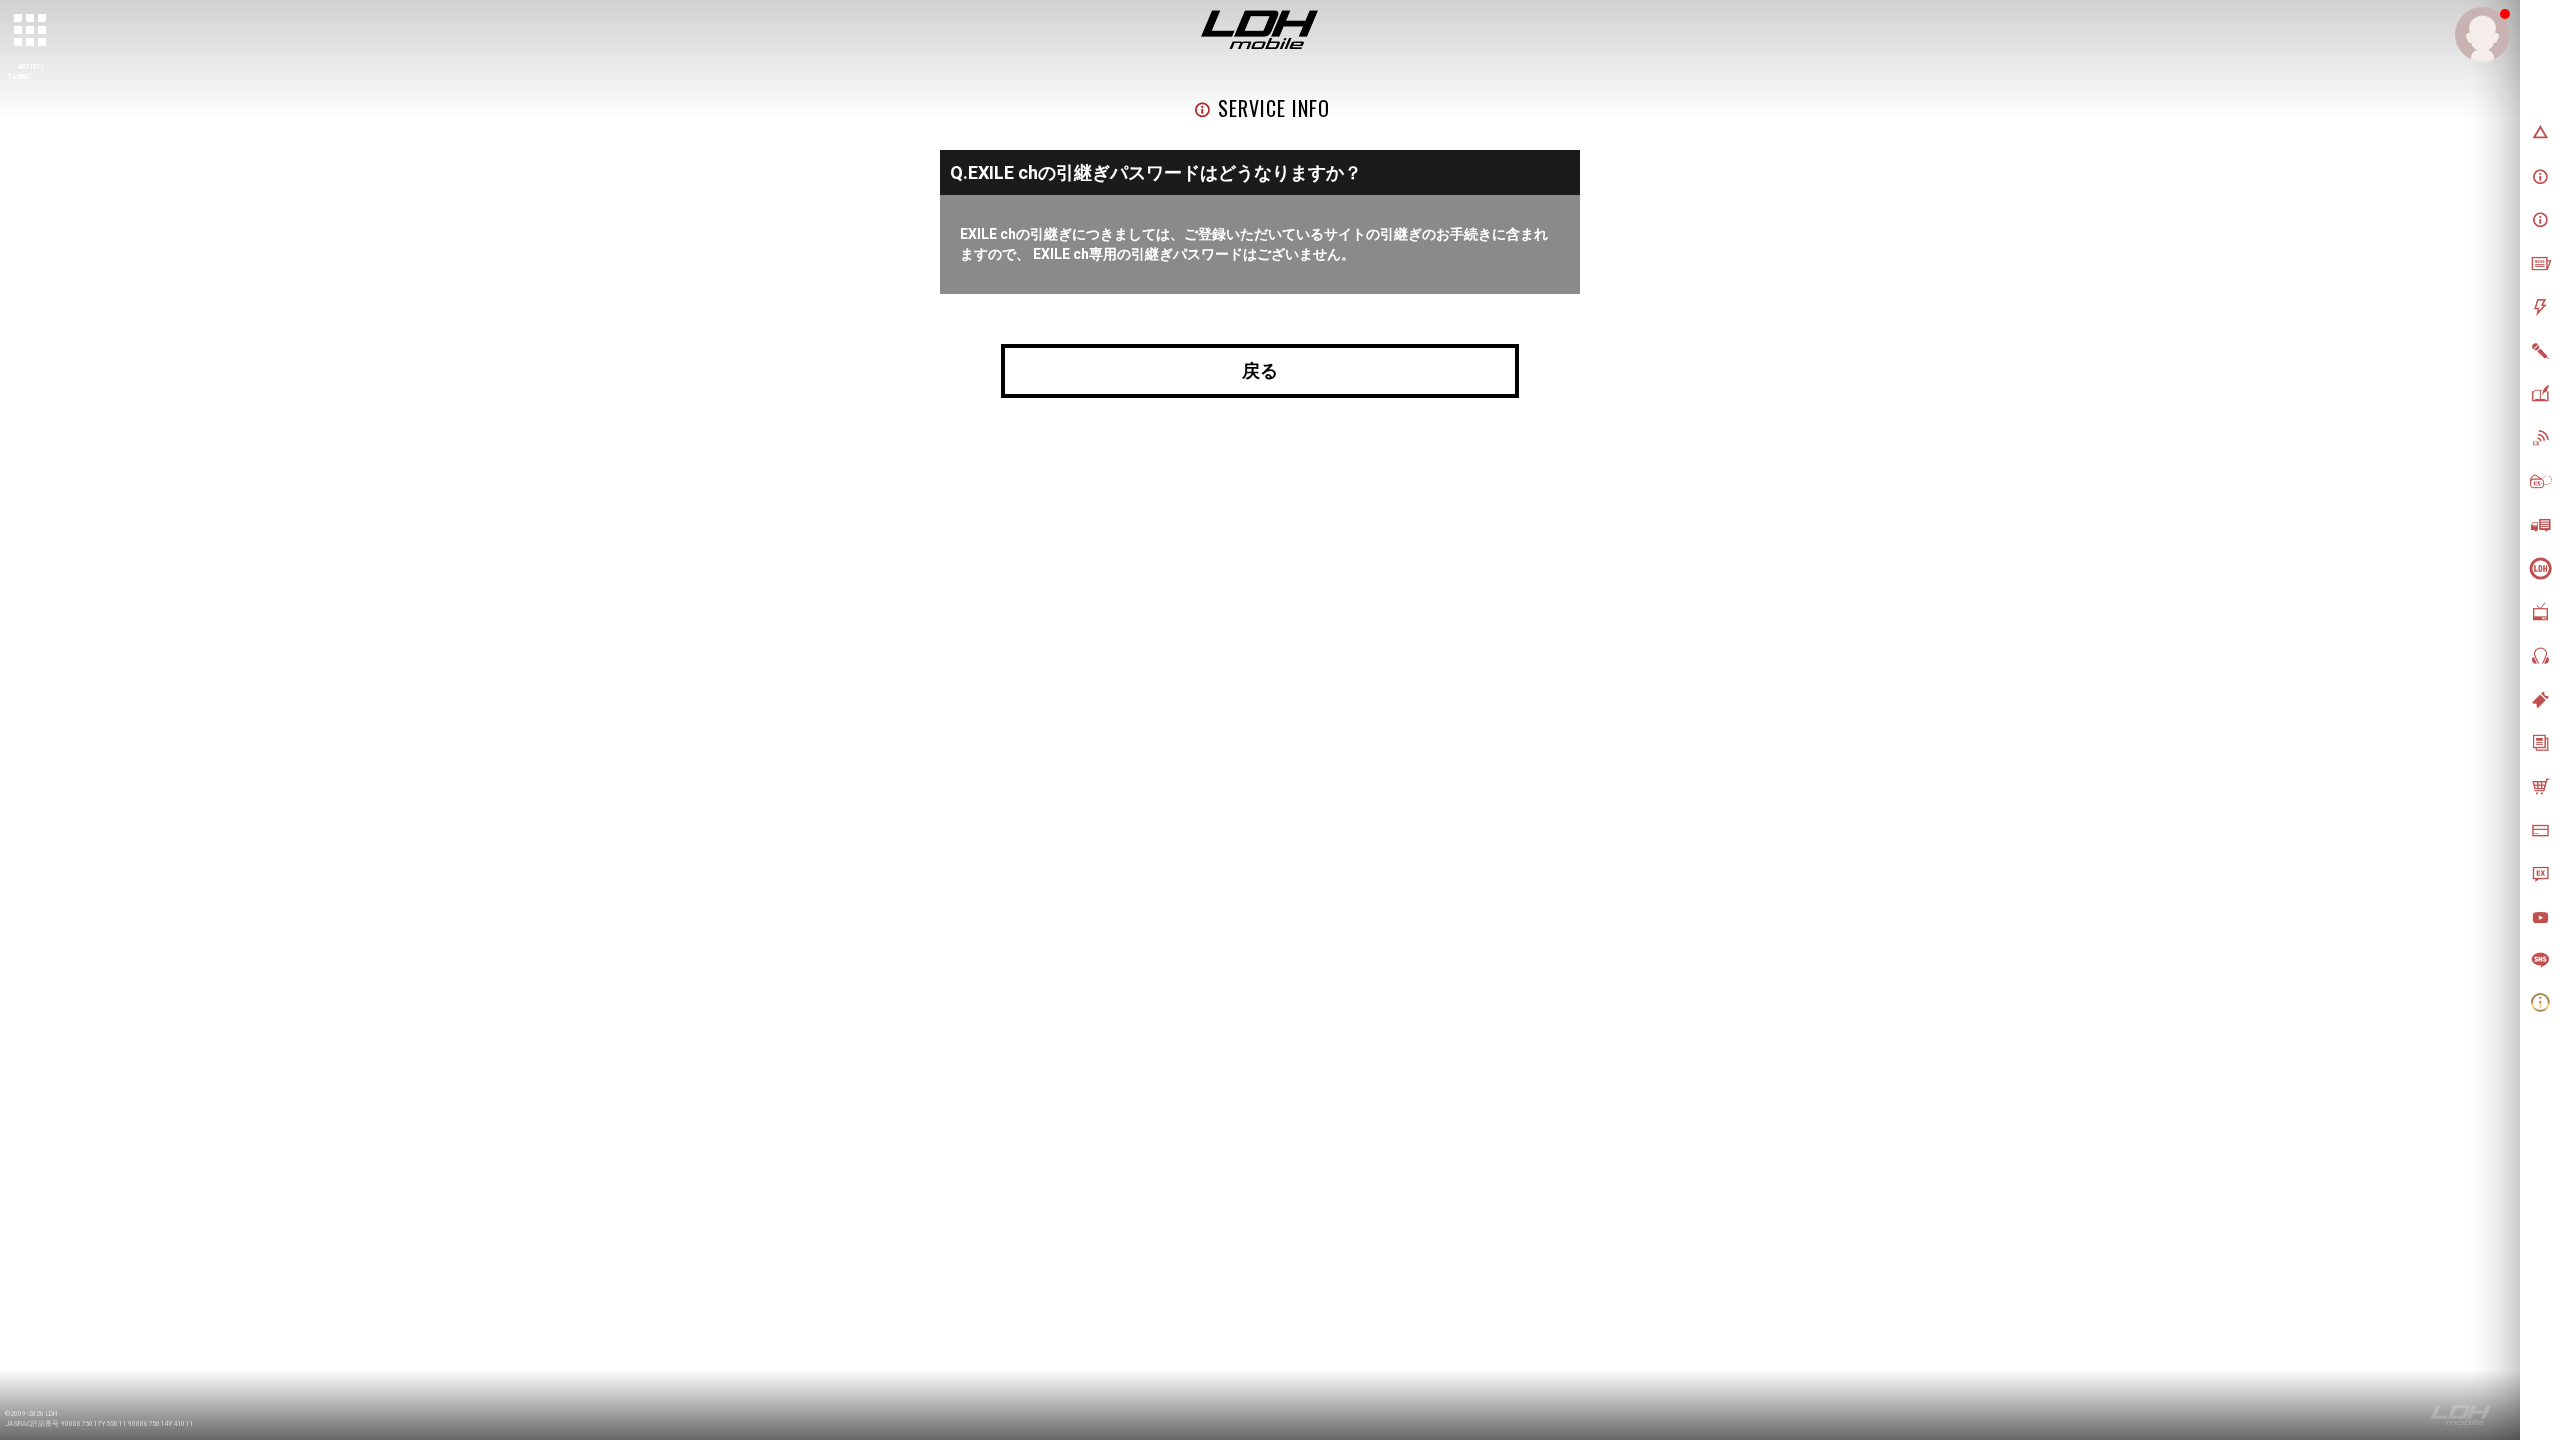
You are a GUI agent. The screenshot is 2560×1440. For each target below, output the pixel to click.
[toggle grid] (31, 31)
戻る (1260, 370)
